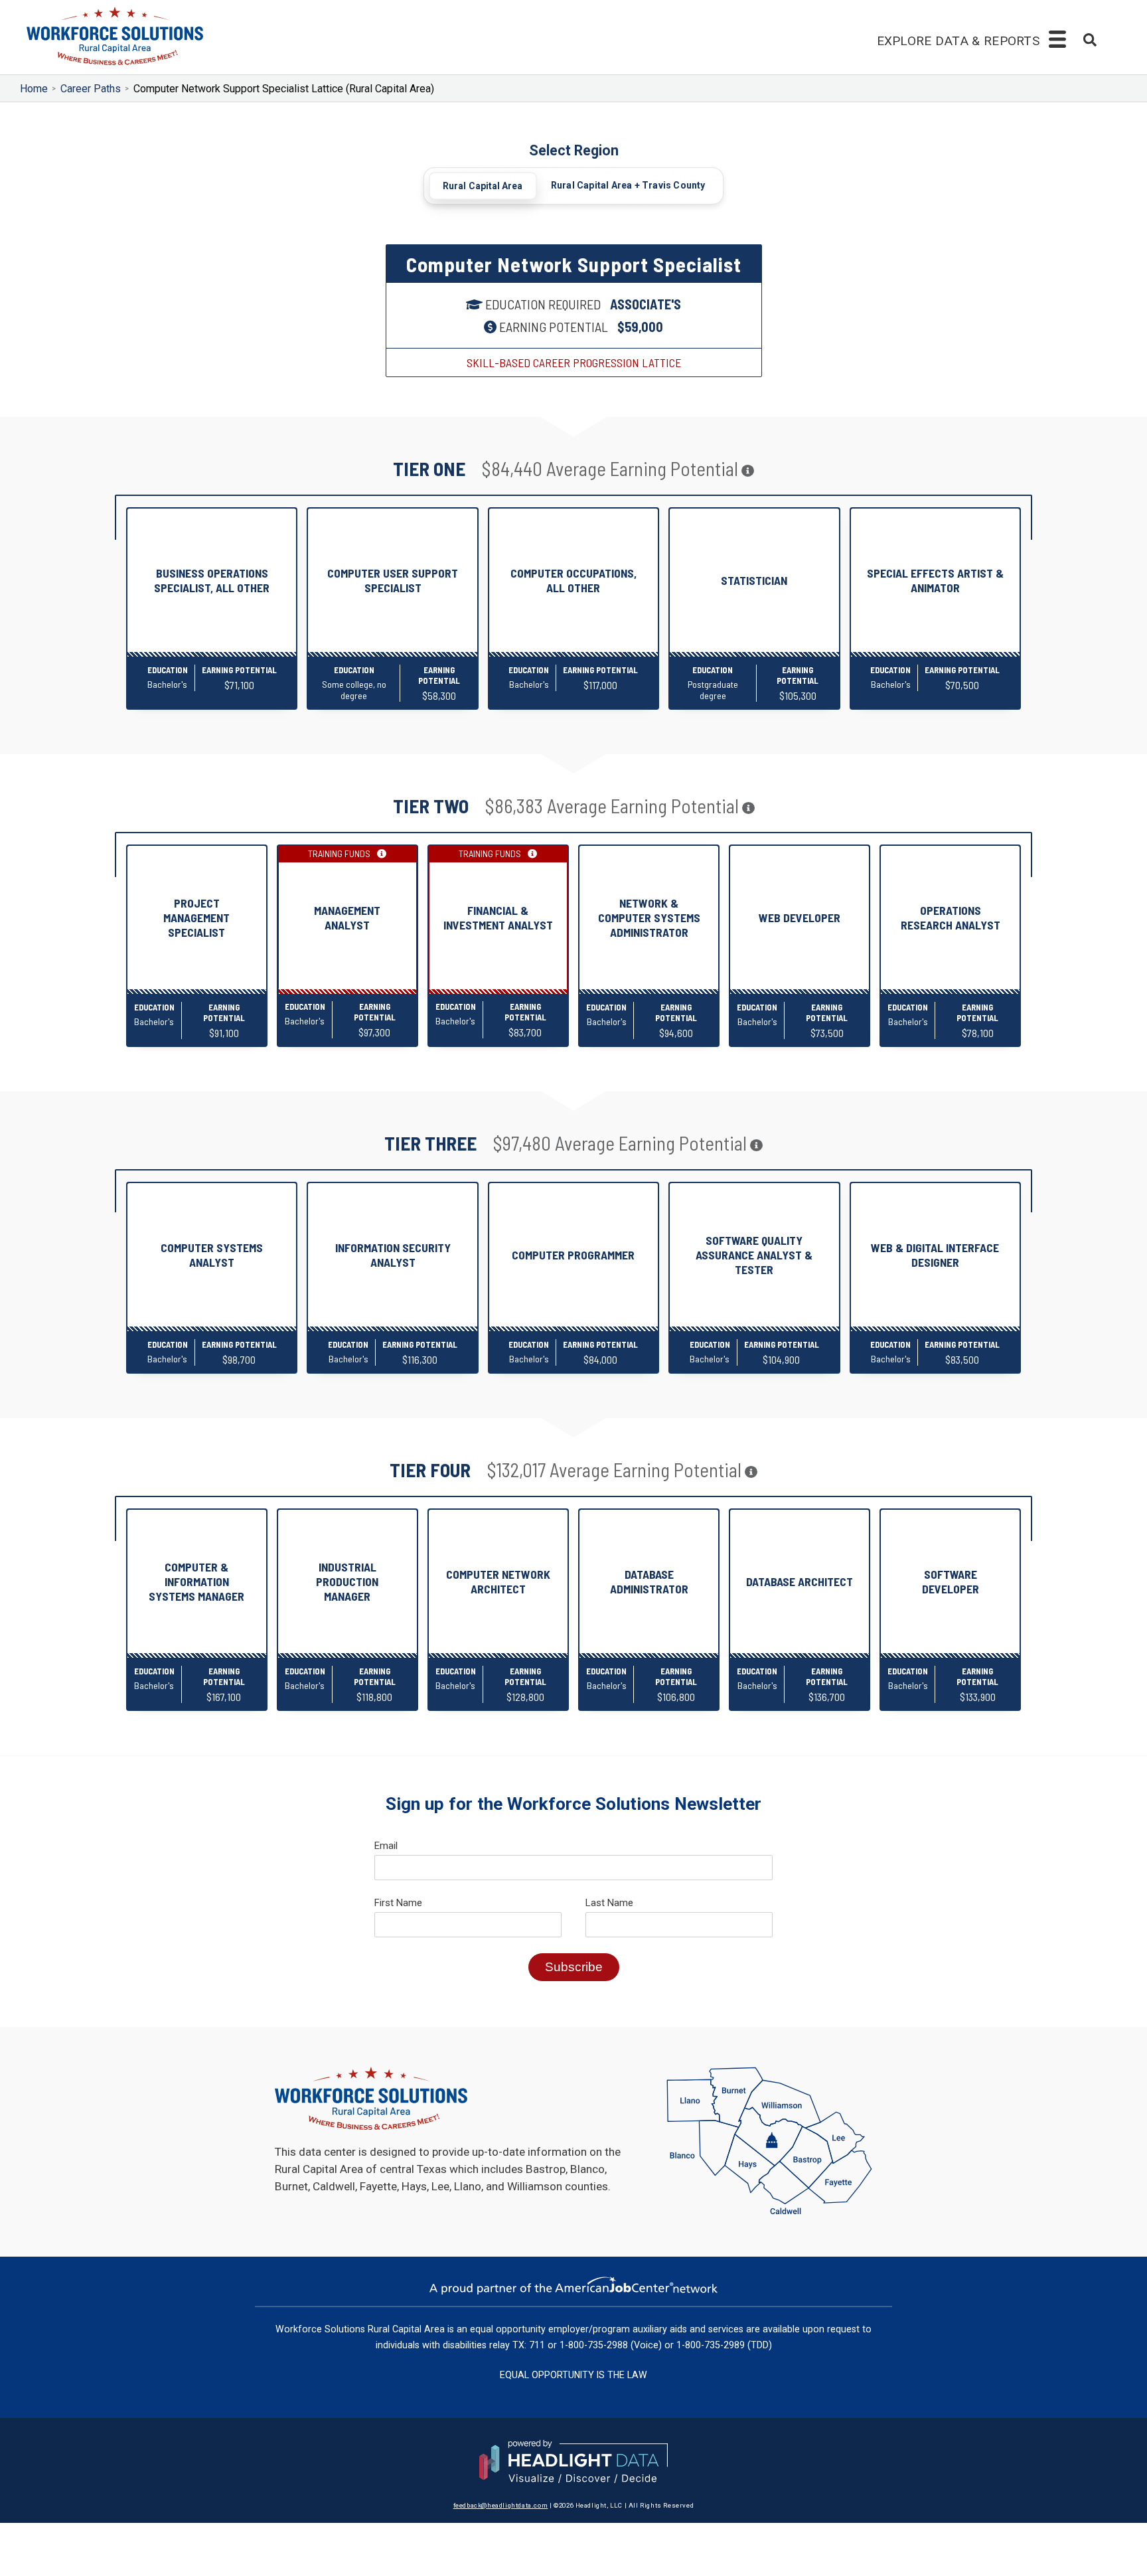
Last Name (609, 1903)
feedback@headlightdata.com (501, 2504)
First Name (398, 1903)
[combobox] (1090, 41)
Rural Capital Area (483, 186)
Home (34, 89)
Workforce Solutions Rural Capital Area (360, 2328)
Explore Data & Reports (970, 40)
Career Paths (91, 89)
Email (386, 1846)
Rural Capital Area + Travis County (628, 185)
